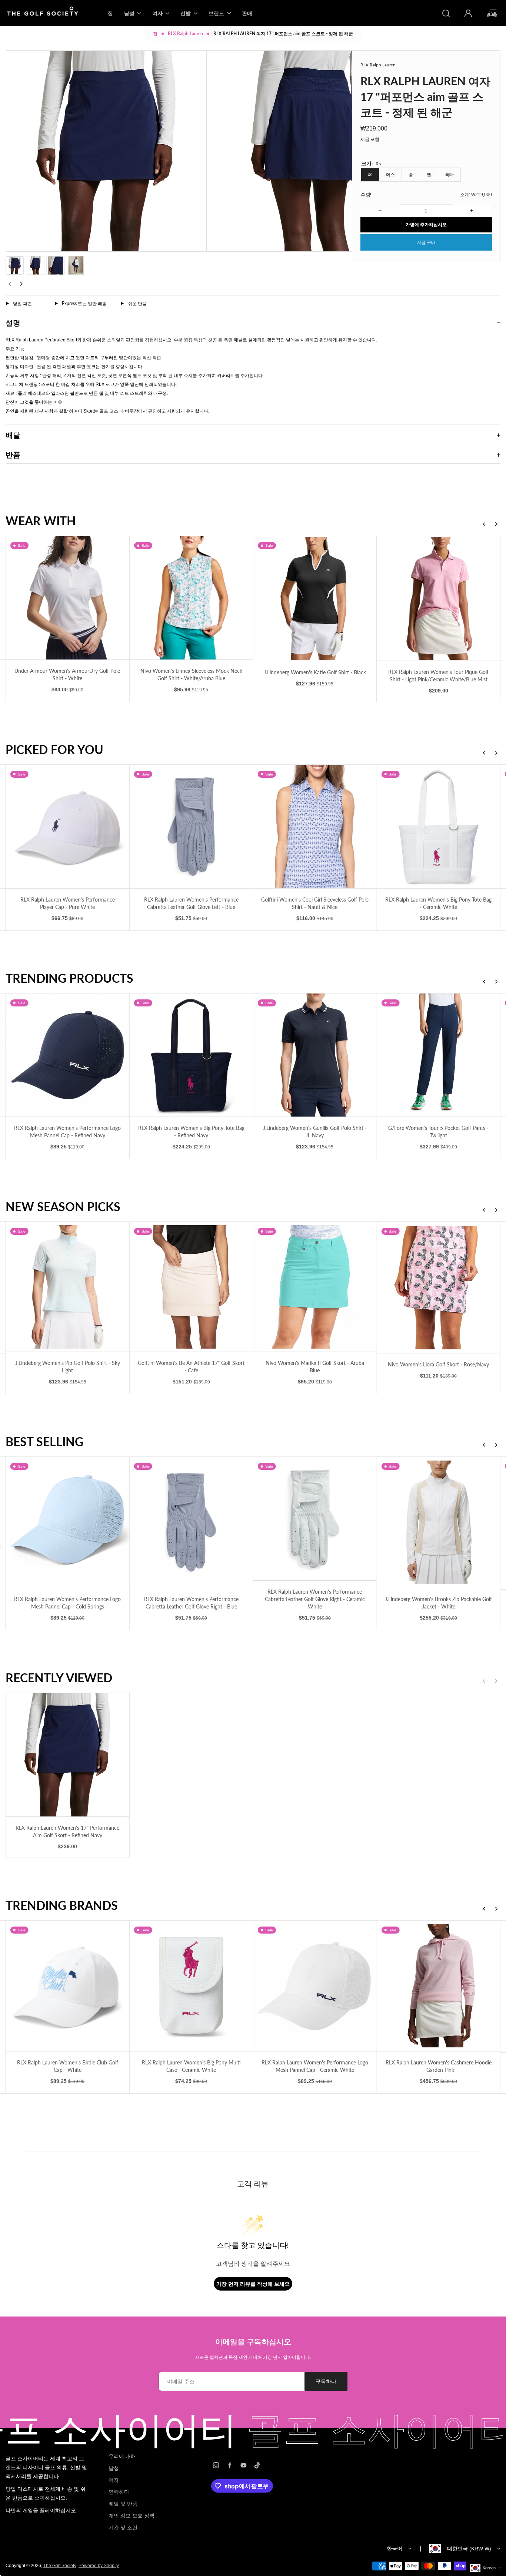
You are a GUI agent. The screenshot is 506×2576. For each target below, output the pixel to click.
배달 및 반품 (123, 2504)
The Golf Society (60, 2566)
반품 (13, 454)
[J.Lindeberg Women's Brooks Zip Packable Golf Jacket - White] (278, 1522)
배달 (13, 435)
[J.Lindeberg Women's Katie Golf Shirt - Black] (195, 598)
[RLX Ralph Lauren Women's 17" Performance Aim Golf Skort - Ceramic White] (402, 1287)
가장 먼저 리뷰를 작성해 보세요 (253, 2284)
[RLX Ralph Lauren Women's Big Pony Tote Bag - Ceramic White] (278, 826)
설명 (13, 323)
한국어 (395, 2549)
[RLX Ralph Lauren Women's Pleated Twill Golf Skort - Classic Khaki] (402, 1986)
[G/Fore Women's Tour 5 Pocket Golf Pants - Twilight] (278, 1055)
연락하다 (119, 2492)
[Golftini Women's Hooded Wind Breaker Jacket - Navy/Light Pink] (402, 1055)
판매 (247, 13)
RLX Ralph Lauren (185, 34)
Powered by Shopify (99, 2566)
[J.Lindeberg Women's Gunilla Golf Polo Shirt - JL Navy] (155, 1055)
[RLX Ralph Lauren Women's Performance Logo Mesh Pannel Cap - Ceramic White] (155, 1986)
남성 (114, 2468)
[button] (15, 265)
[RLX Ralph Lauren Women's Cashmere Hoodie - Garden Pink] (278, 1986)
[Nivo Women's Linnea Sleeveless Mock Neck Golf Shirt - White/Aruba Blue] (72, 598)
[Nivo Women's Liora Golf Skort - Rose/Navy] (278, 1288)
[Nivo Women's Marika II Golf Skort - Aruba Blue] (155, 1287)
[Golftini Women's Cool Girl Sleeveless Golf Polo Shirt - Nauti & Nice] (155, 826)
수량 (366, 194)
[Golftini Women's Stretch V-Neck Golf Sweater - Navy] (402, 826)
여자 (114, 2480)
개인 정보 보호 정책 (132, 2516)
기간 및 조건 (123, 2527)
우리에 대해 (122, 2456)
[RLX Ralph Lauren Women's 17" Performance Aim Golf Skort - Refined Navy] (68, 1755)
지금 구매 (426, 242)
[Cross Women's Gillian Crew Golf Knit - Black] (402, 1523)
